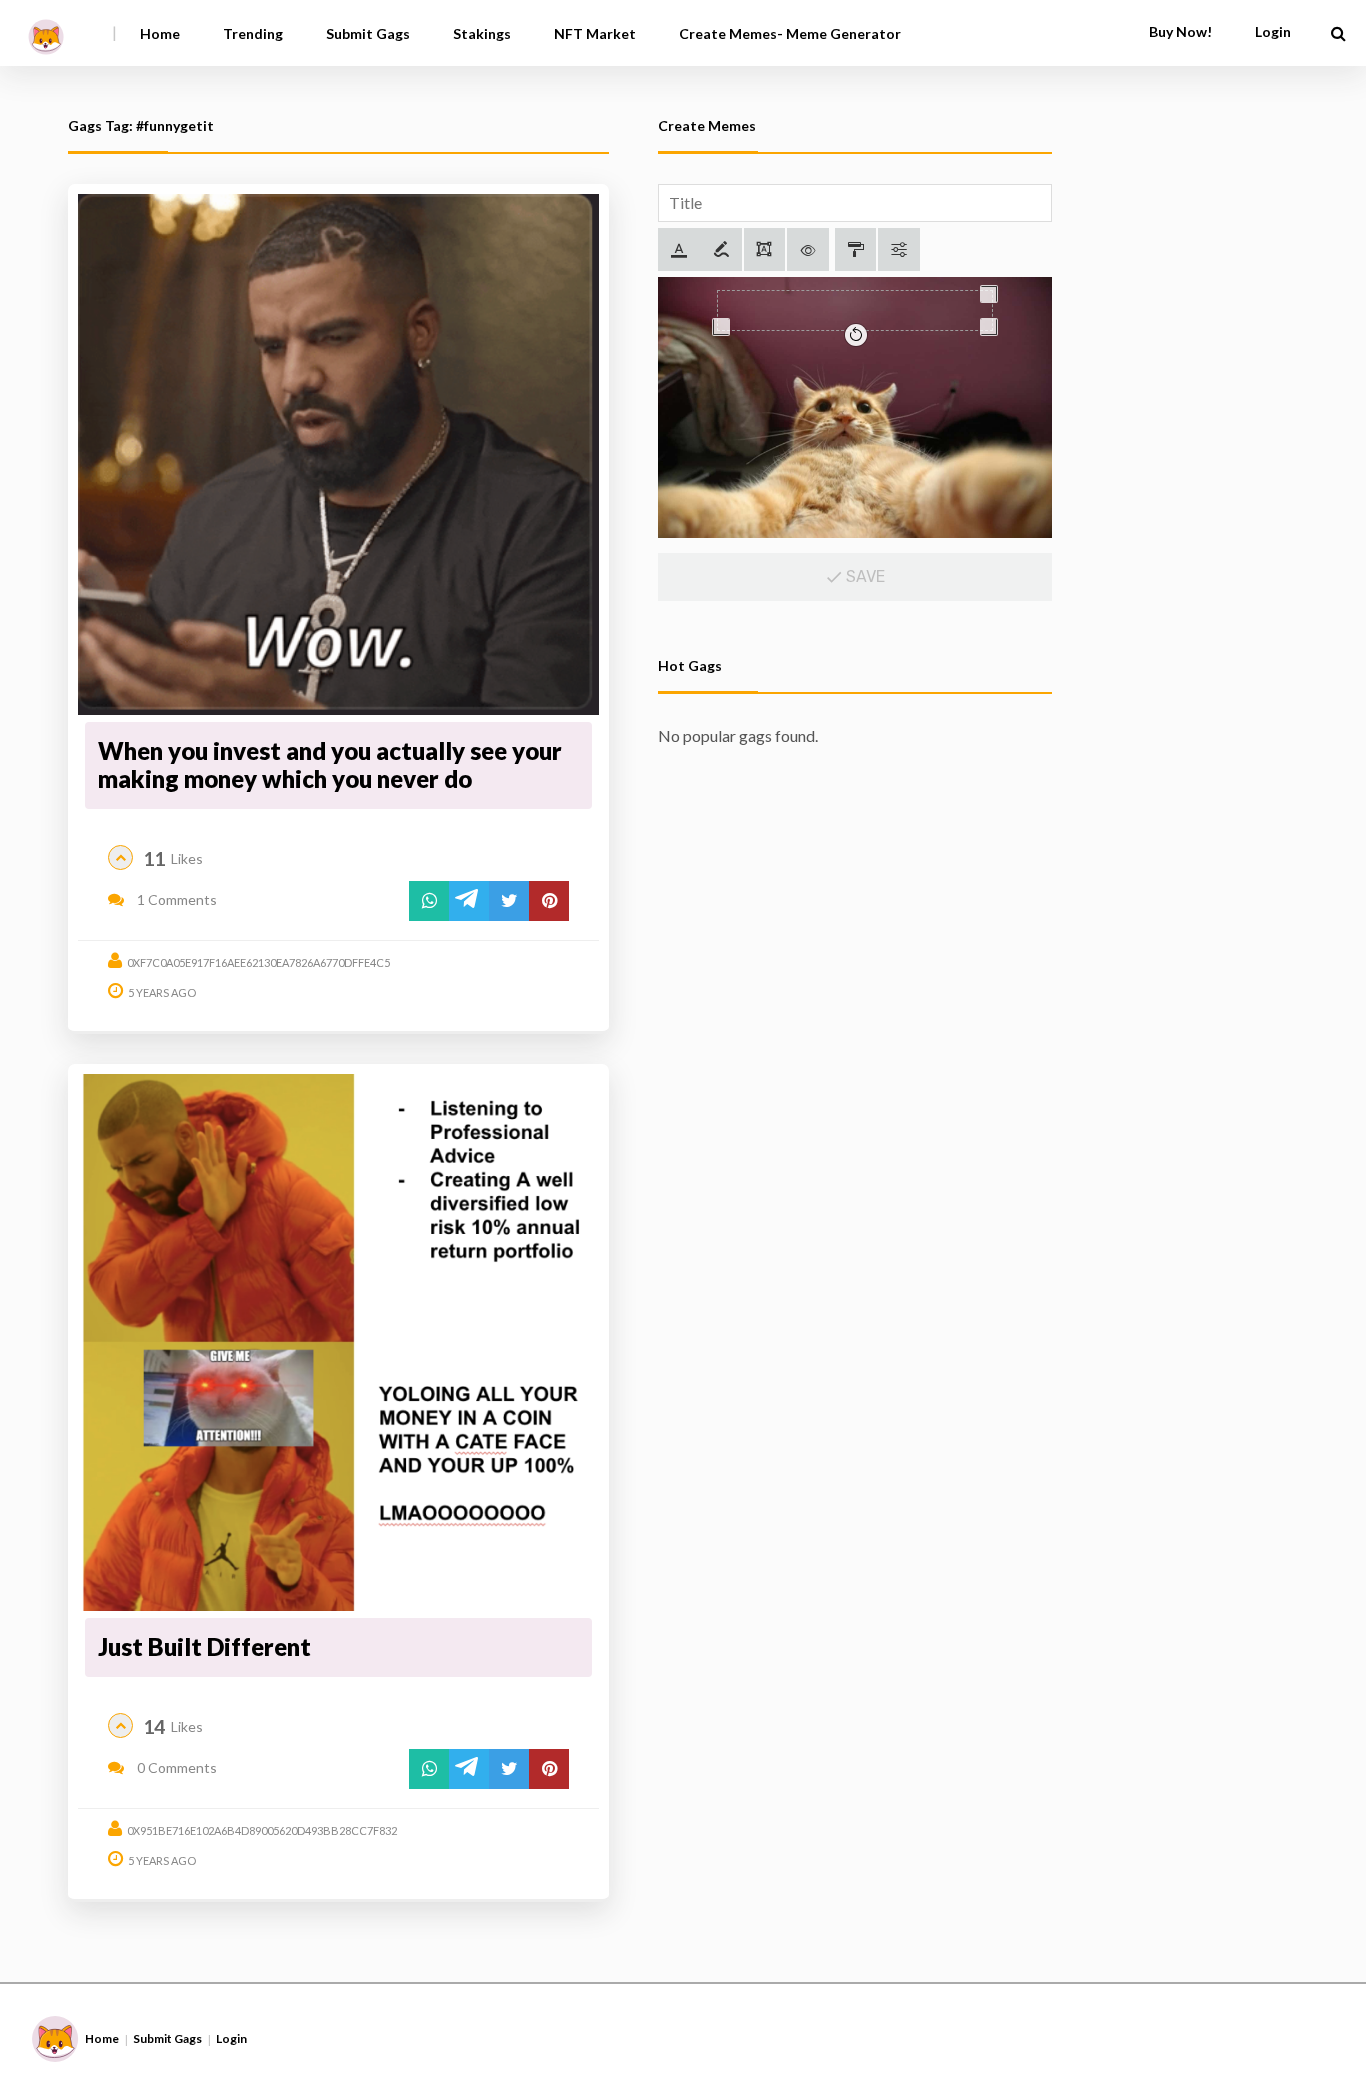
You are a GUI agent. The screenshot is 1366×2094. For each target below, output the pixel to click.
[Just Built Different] (338, 1342)
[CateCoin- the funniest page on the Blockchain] (46, 29)
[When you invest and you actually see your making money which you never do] (338, 454)
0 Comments (175, 1767)
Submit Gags (368, 33)
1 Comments (175, 899)
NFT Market (595, 33)
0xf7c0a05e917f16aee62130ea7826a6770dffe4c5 (258, 962)
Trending (253, 33)
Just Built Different (204, 1646)
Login (231, 2038)
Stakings (482, 33)
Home (160, 33)
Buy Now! (1180, 31)
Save (863, 576)
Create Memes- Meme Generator (790, 33)
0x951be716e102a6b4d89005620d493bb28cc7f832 (262, 1830)
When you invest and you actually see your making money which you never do (330, 765)
